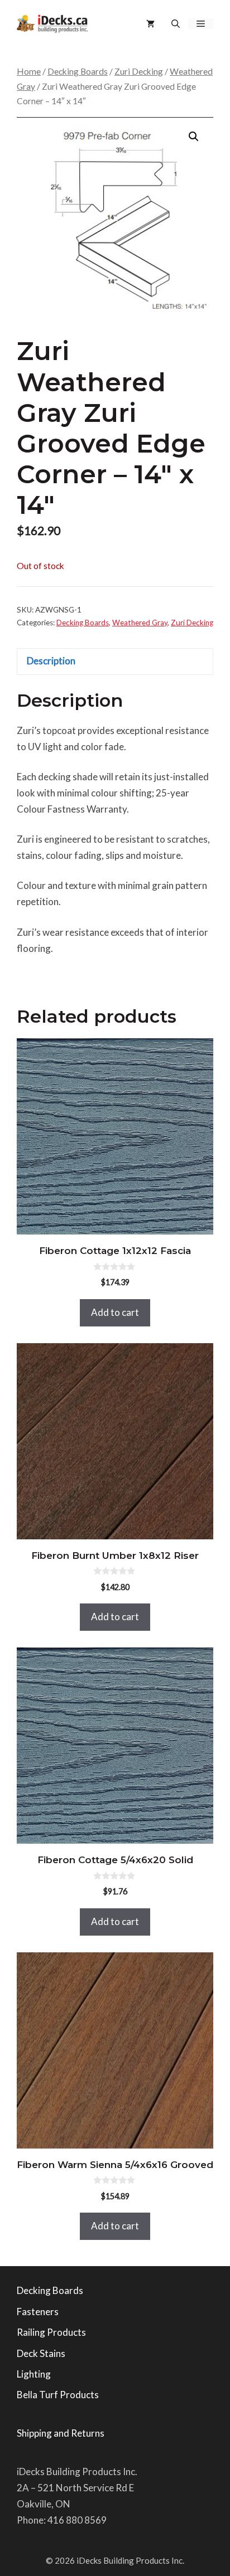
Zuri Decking (139, 71)
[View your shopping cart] (150, 24)
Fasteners (38, 2312)
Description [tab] (51, 661)
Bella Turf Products (58, 2395)
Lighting (34, 2374)
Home (29, 71)
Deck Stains (41, 2353)
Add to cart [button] (115, 1312)
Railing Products (51, 2332)
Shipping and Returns (61, 2433)
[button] (176, 24)
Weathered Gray (140, 623)
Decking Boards (78, 71)
